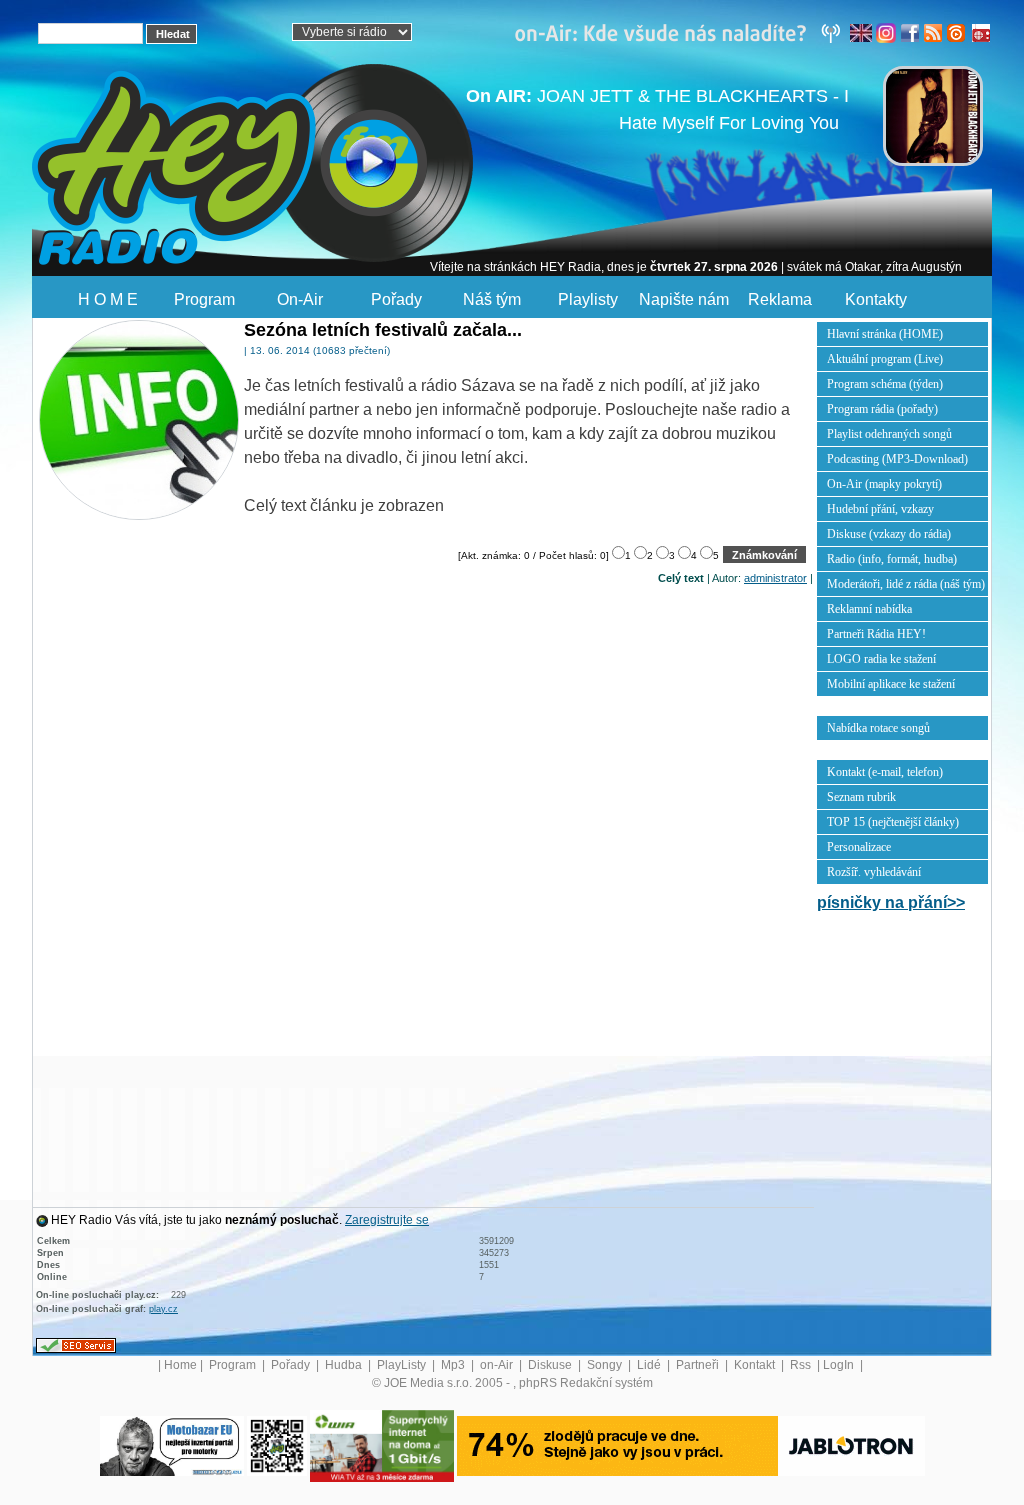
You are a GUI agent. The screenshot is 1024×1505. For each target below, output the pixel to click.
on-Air (498, 1365)
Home (180, 1365)
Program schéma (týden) (885, 384)
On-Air (300, 299)
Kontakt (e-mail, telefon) (885, 772)
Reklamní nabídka (869, 609)
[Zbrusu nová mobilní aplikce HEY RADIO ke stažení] (277, 1445)
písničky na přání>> (891, 902)
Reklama (780, 299)
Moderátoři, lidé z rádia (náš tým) (906, 584)
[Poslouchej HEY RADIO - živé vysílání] (354, 165)
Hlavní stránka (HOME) (885, 334)
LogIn (840, 1365)
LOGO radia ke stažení (881, 659)
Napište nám (684, 299)
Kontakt (756, 1365)
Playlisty (588, 299)
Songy (606, 1365)
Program (204, 299)
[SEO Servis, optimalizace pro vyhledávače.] (76, 1345)
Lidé (650, 1365)
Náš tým (492, 299)
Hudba (345, 1365)
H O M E (108, 299)
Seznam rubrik (861, 797)
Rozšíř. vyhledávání (874, 872)
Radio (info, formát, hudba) (892, 559)
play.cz (163, 1309)
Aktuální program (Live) (885, 359)
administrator (775, 578)
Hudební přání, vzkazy (880, 509)
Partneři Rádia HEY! (876, 634)
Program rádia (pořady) (882, 409)
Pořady (396, 299)
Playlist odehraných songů (889, 434)
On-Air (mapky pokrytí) (884, 484)
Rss (802, 1365)
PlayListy (403, 1365)
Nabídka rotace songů (878, 728)
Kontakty (876, 299)
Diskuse (551, 1365)
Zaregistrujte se (387, 1220)
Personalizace (859, 847)
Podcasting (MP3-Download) (897, 459)
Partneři (699, 1365)
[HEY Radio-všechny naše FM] (682, 32)
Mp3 (454, 1365)
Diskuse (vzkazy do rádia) (889, 534)
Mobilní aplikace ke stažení (891, 684)
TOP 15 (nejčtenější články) (893, 822)
